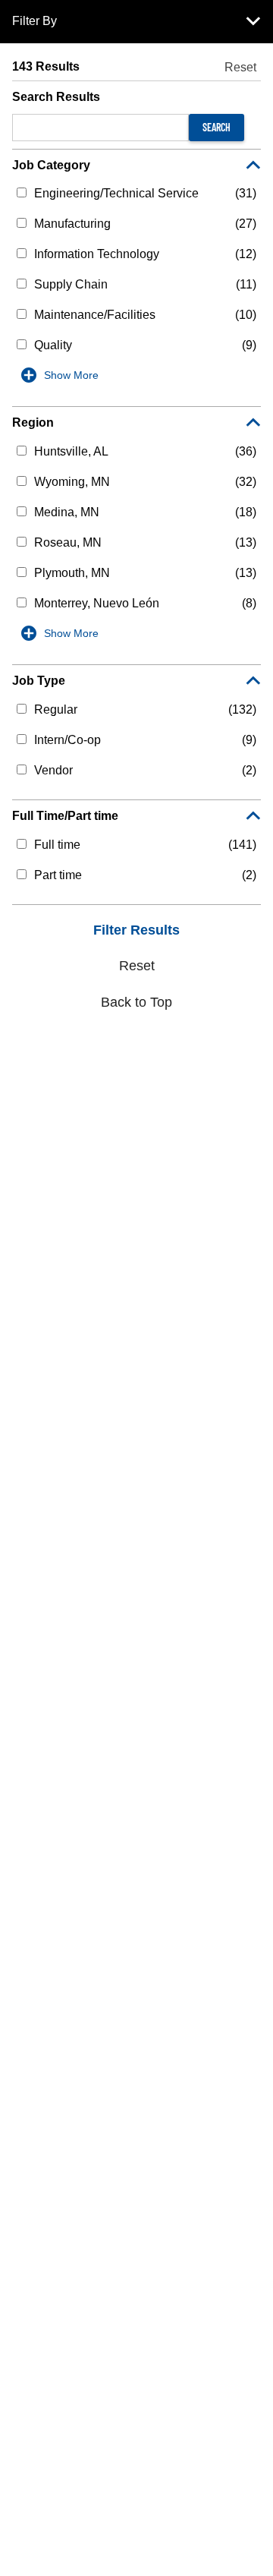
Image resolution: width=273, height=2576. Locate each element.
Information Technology (97, 254)
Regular (56, 709)
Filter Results (136, 930)
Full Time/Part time (65, 816)
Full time (57, 845)
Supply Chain (71, 284)
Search (217, 127)
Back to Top (136, 1002)
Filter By (35, 21)
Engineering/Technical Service (116, 193)
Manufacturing (72, 224)
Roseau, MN (68, 542)
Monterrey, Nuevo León (97, 603)
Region (33, 423)
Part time (58, 875)
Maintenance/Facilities (95, 315)
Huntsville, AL (71, 451)
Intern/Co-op (67, 740)
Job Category (51, 165)
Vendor (53, 770)
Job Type (39, 681)
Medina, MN (67, 512)
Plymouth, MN (72, 573)
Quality (53, 345)
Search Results (56, 97)
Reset (240, 67)
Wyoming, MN (72, 482)
